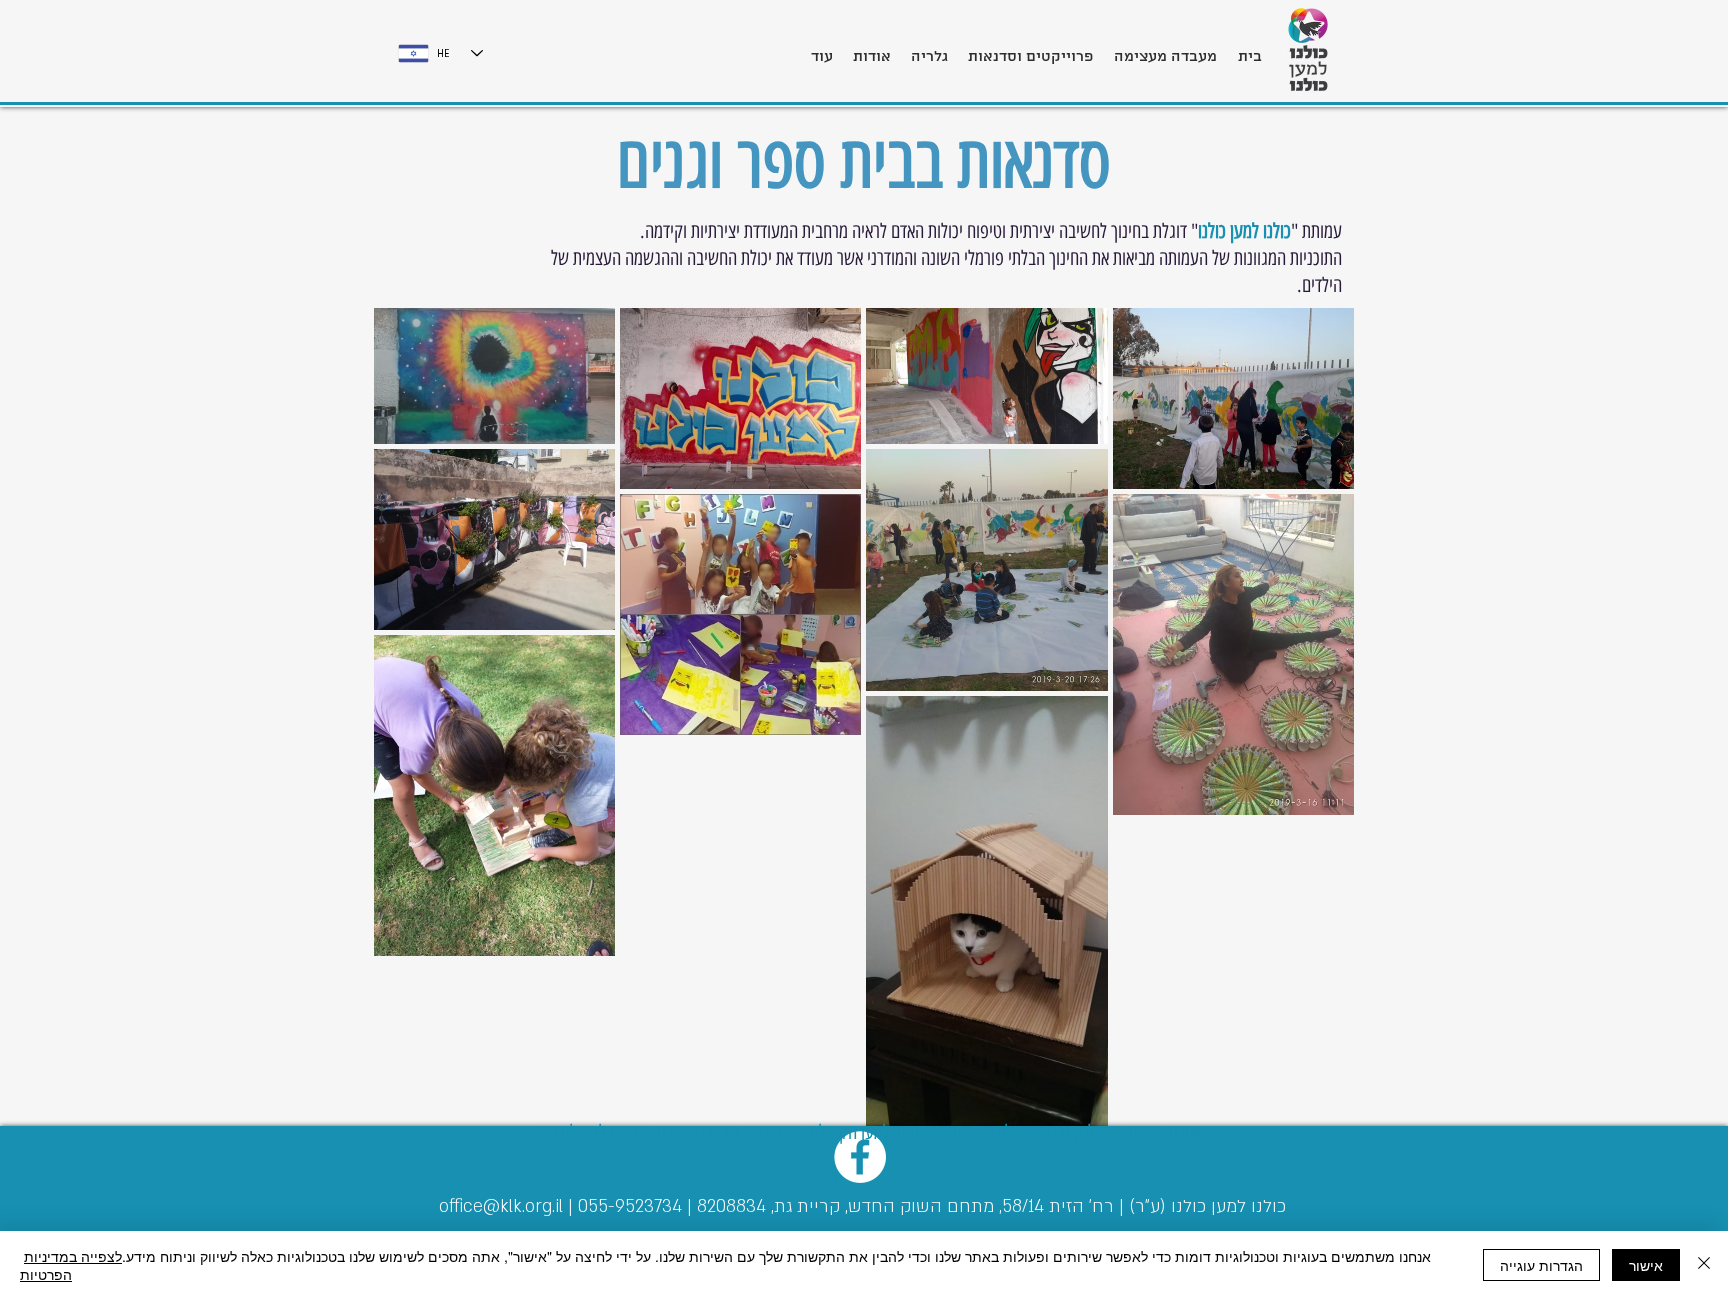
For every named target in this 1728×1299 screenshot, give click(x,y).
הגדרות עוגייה (1541, 1265)
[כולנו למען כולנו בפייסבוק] (860, 1157)
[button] (1030, 48)
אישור (1646, 1265)
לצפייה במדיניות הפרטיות (71, 1265)
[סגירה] (1704, 1265)
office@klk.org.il (501, 1206)
